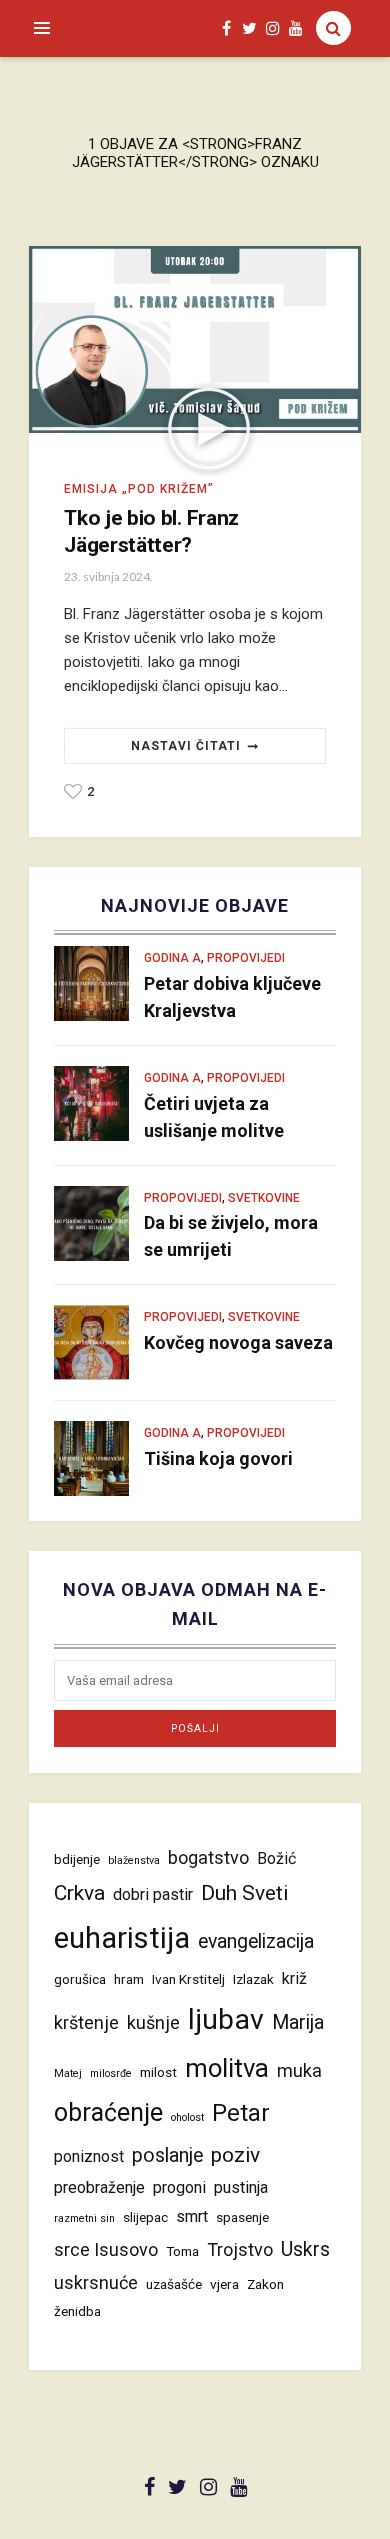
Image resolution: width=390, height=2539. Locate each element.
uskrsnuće (96, 2282)
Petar (241, 2113)
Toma (182, 2251)
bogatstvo (208, 1857)
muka (299, 2070)
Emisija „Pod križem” (139, 489)
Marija (298, 2022)
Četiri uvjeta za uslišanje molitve (214, 1117)
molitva (227, 2068)
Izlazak (253, 1979)
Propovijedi (246, 958)
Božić (276, 1858)
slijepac (145, 2217)
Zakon (265, 2284)
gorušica (80, 1979)
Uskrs (305, 2249)
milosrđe (111, 2073)
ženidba (77, 2311)
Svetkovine (264, 1198)
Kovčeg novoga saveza (238, 1342)
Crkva (79, 1892)
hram (129, 1979)
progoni (179, 2187)
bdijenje (77, 1859)
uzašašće (174, 2284)
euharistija (122, 1938)
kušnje (153, 2022)
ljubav (226, 2019)
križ (294, 1978)
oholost (187, 2117)
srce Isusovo (106, 2249)
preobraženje (99, 2187)
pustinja (241, 2187)
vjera (224, 2284)
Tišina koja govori (218, 1458)
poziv (235, 2154)
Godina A (172, 958)
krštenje (86, 2022)
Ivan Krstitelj (188, 1979)
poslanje (167, 2155)
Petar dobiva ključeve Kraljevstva (232, 997)
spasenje (242, 2217)
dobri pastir (153, 1894)
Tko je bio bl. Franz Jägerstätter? (151, 531)
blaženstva (134, 1860)
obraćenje (108, 2112)
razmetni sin (84, 2218)
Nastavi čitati (186, 746)
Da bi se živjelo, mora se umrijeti (231, 1236)
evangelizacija (256, 1941)
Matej (68, 2073)
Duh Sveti (244, 1892)
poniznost (89, 2156)
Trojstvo (240, 2249)
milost (158, 2072)
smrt (192, 2216)
